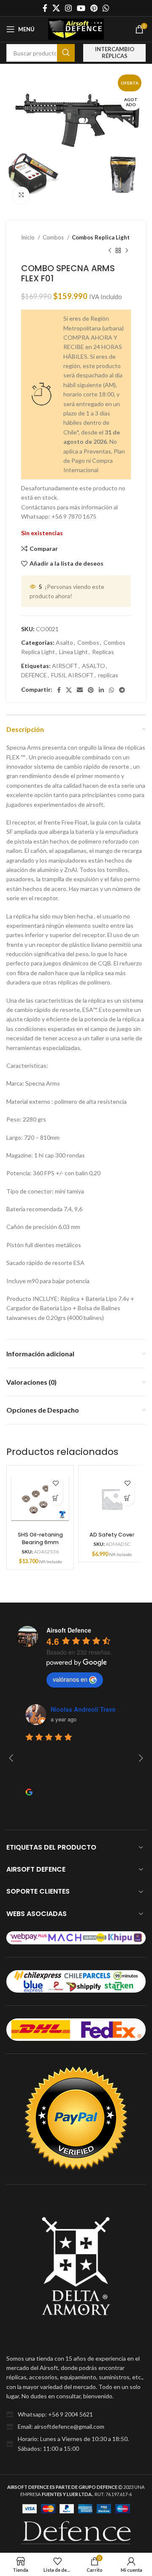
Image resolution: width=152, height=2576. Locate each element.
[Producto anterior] (110, 250)
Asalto (64, 642)
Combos (54, 237)
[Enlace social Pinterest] (94, 8)
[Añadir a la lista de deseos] (56, 1483)
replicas (108, 675)
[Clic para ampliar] (21, 195)
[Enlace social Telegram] (122, 690)
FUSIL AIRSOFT (72, 675)
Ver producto (56, 1498)
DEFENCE (34, 675)
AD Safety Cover (112, 1535)
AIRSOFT (65, 666)
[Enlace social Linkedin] (101, 690)
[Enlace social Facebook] (45, 8)
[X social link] (56, 8)
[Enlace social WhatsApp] (106, 8)
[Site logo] (76, 29)
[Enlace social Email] (80, 690)
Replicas (103, 652)
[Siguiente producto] (127, 250)
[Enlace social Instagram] (68, 8)
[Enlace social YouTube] (81, 8)
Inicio (28, 237)
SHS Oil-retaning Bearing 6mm (40, 1538)
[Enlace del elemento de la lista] (76, 2414)
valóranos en (70, 1679)
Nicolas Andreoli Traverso (88, 1709)
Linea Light (73, 652)
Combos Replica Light (101, 237)
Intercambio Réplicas (115, 52)
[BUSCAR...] (66, 53)
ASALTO (94, 666)
